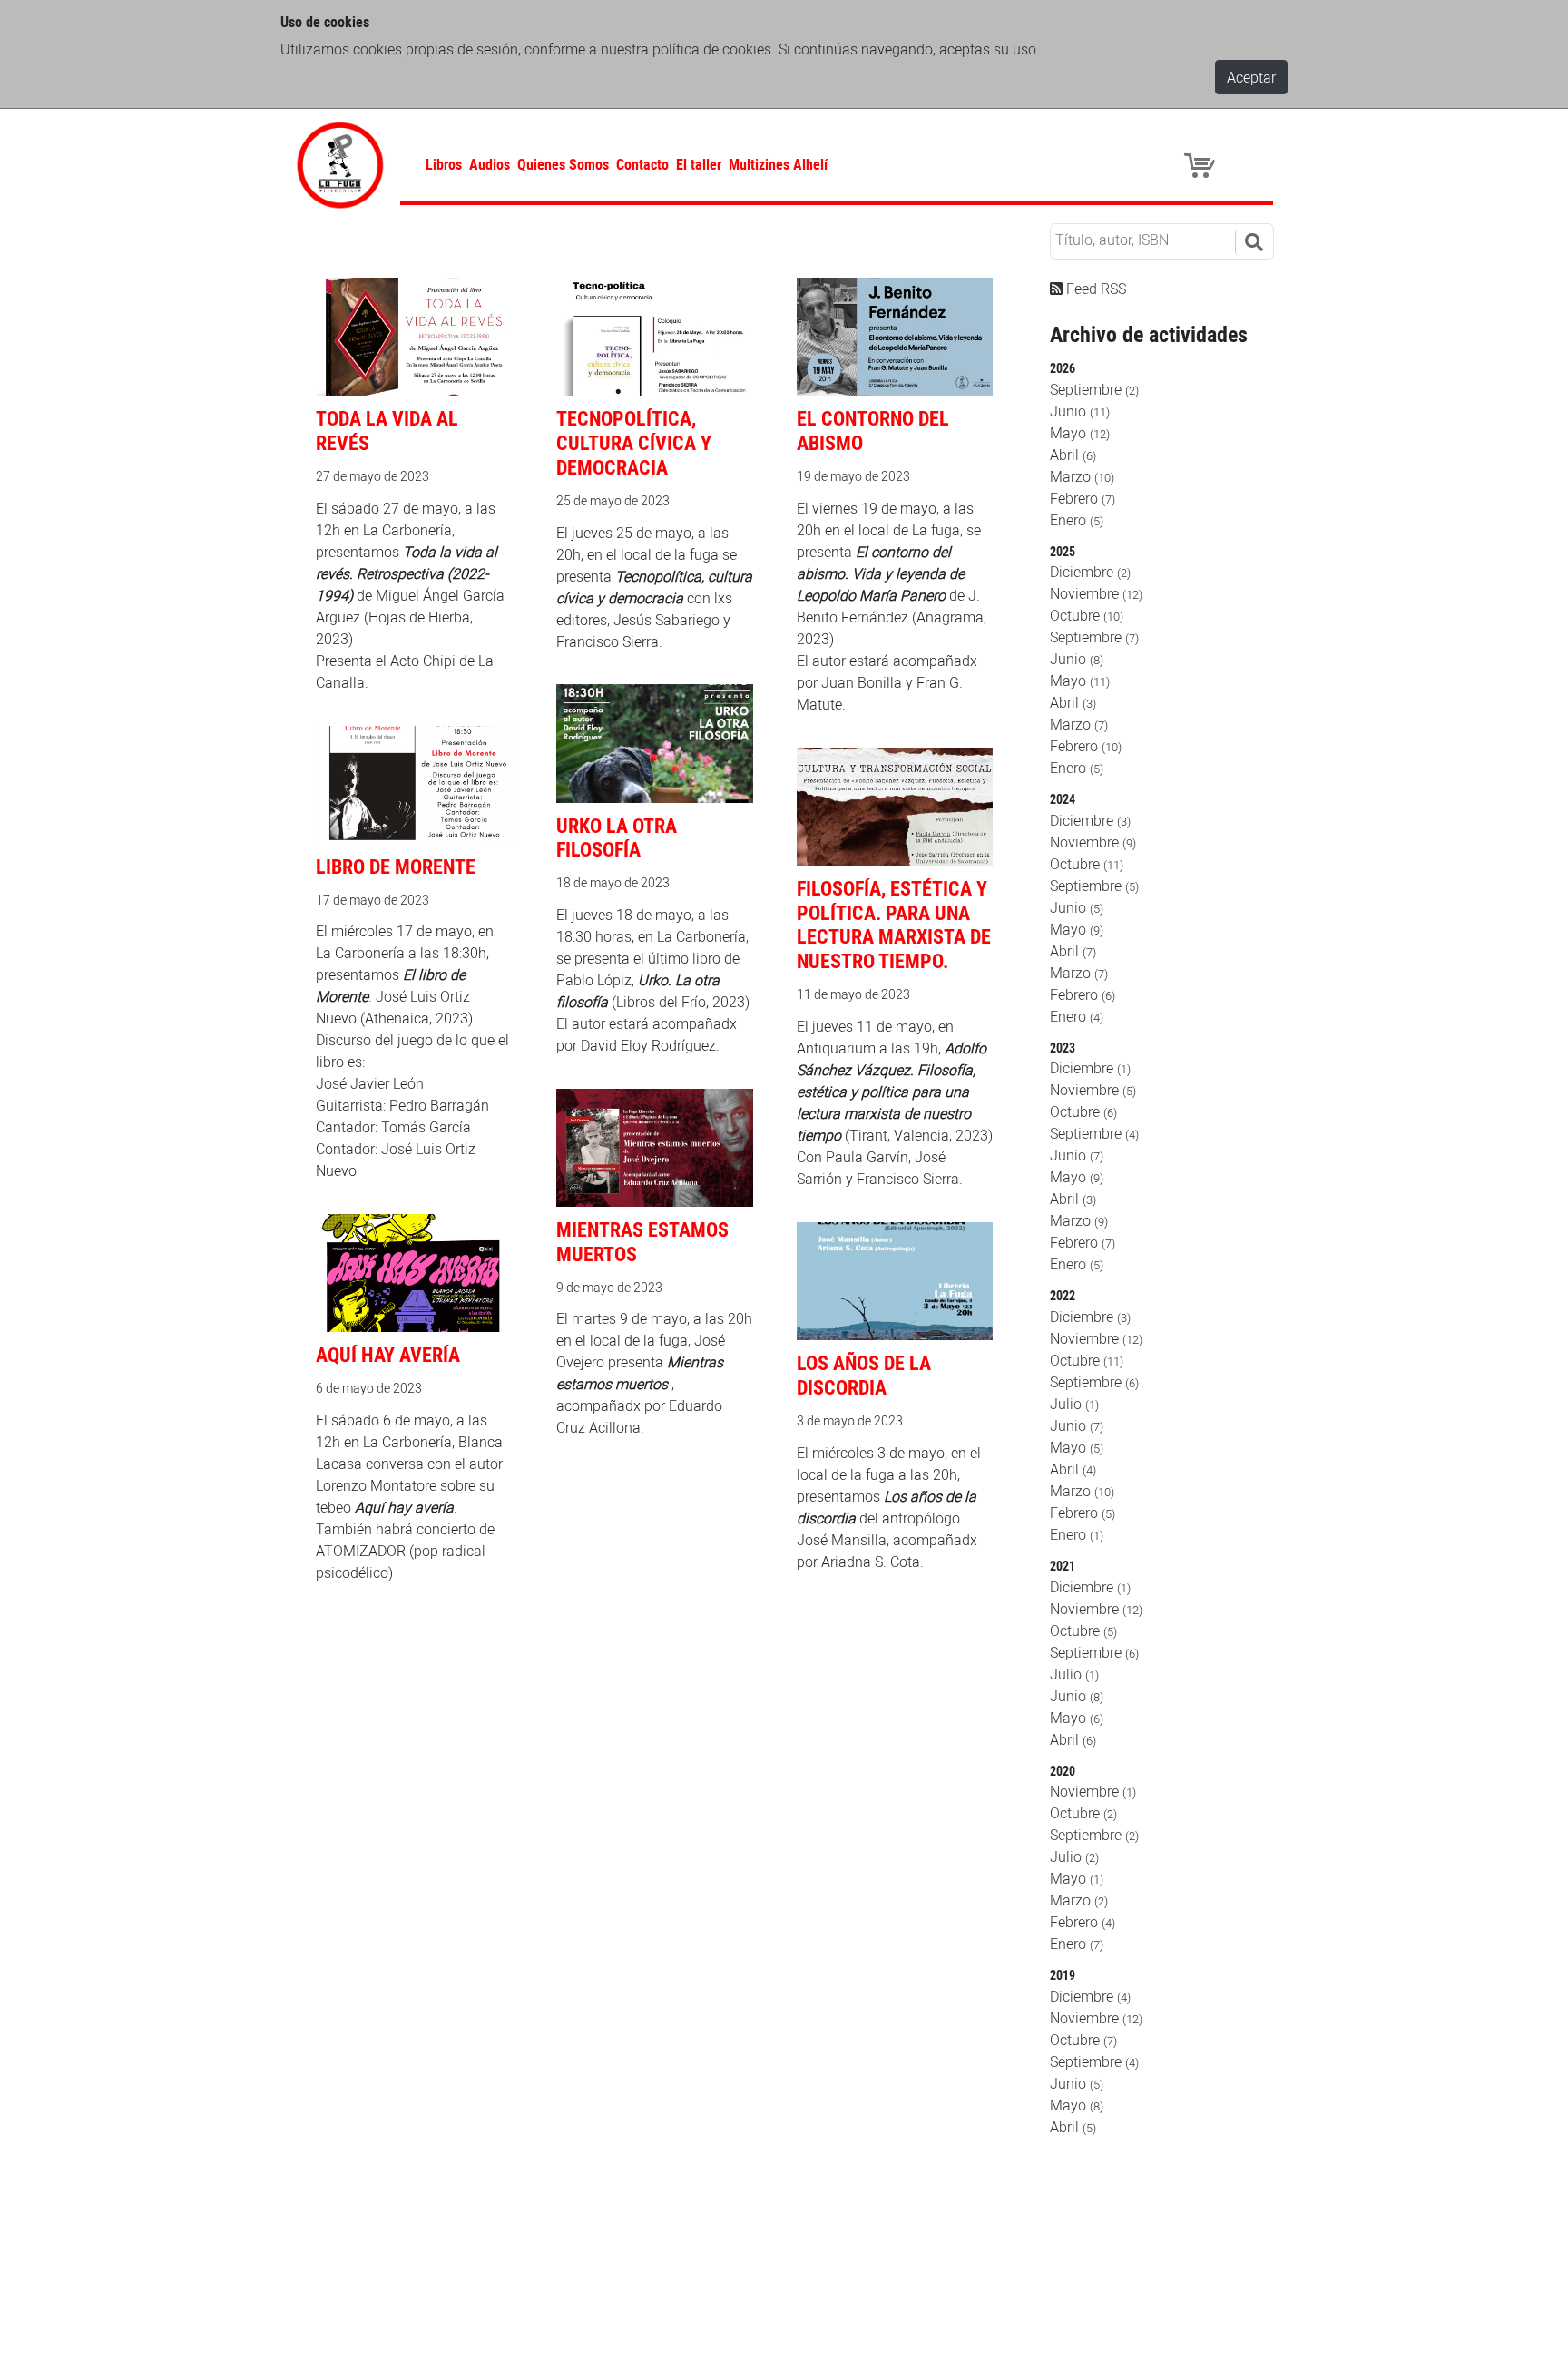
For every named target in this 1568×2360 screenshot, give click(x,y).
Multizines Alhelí (778, 164)
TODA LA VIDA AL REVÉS (387, 430)
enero (1077, 520)
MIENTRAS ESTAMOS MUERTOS (642, 1241)
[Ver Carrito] (1202, 164)
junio (1080, 411)
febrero (1083, 498)
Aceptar (1251, 77)
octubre (1087, 615)
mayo (1080, 433)
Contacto (642, 164)
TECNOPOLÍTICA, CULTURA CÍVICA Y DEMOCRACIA (634, 442)
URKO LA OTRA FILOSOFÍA (617, 837)
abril (1073, 455)
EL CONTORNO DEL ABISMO (873, 430)
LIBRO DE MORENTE (396, 866)
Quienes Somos (563, 164)
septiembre (1094, 389)
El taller (699, 164)
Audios (490, 164)
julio (1074, 1404)
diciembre (1090, 572)
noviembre (1096, 593)
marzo (1082, 476)
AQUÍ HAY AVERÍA (388, 1354)
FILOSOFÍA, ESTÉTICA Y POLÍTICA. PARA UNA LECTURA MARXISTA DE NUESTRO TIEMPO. (894, 925)
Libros (444, 164)
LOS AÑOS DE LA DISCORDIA (864, 1375)
